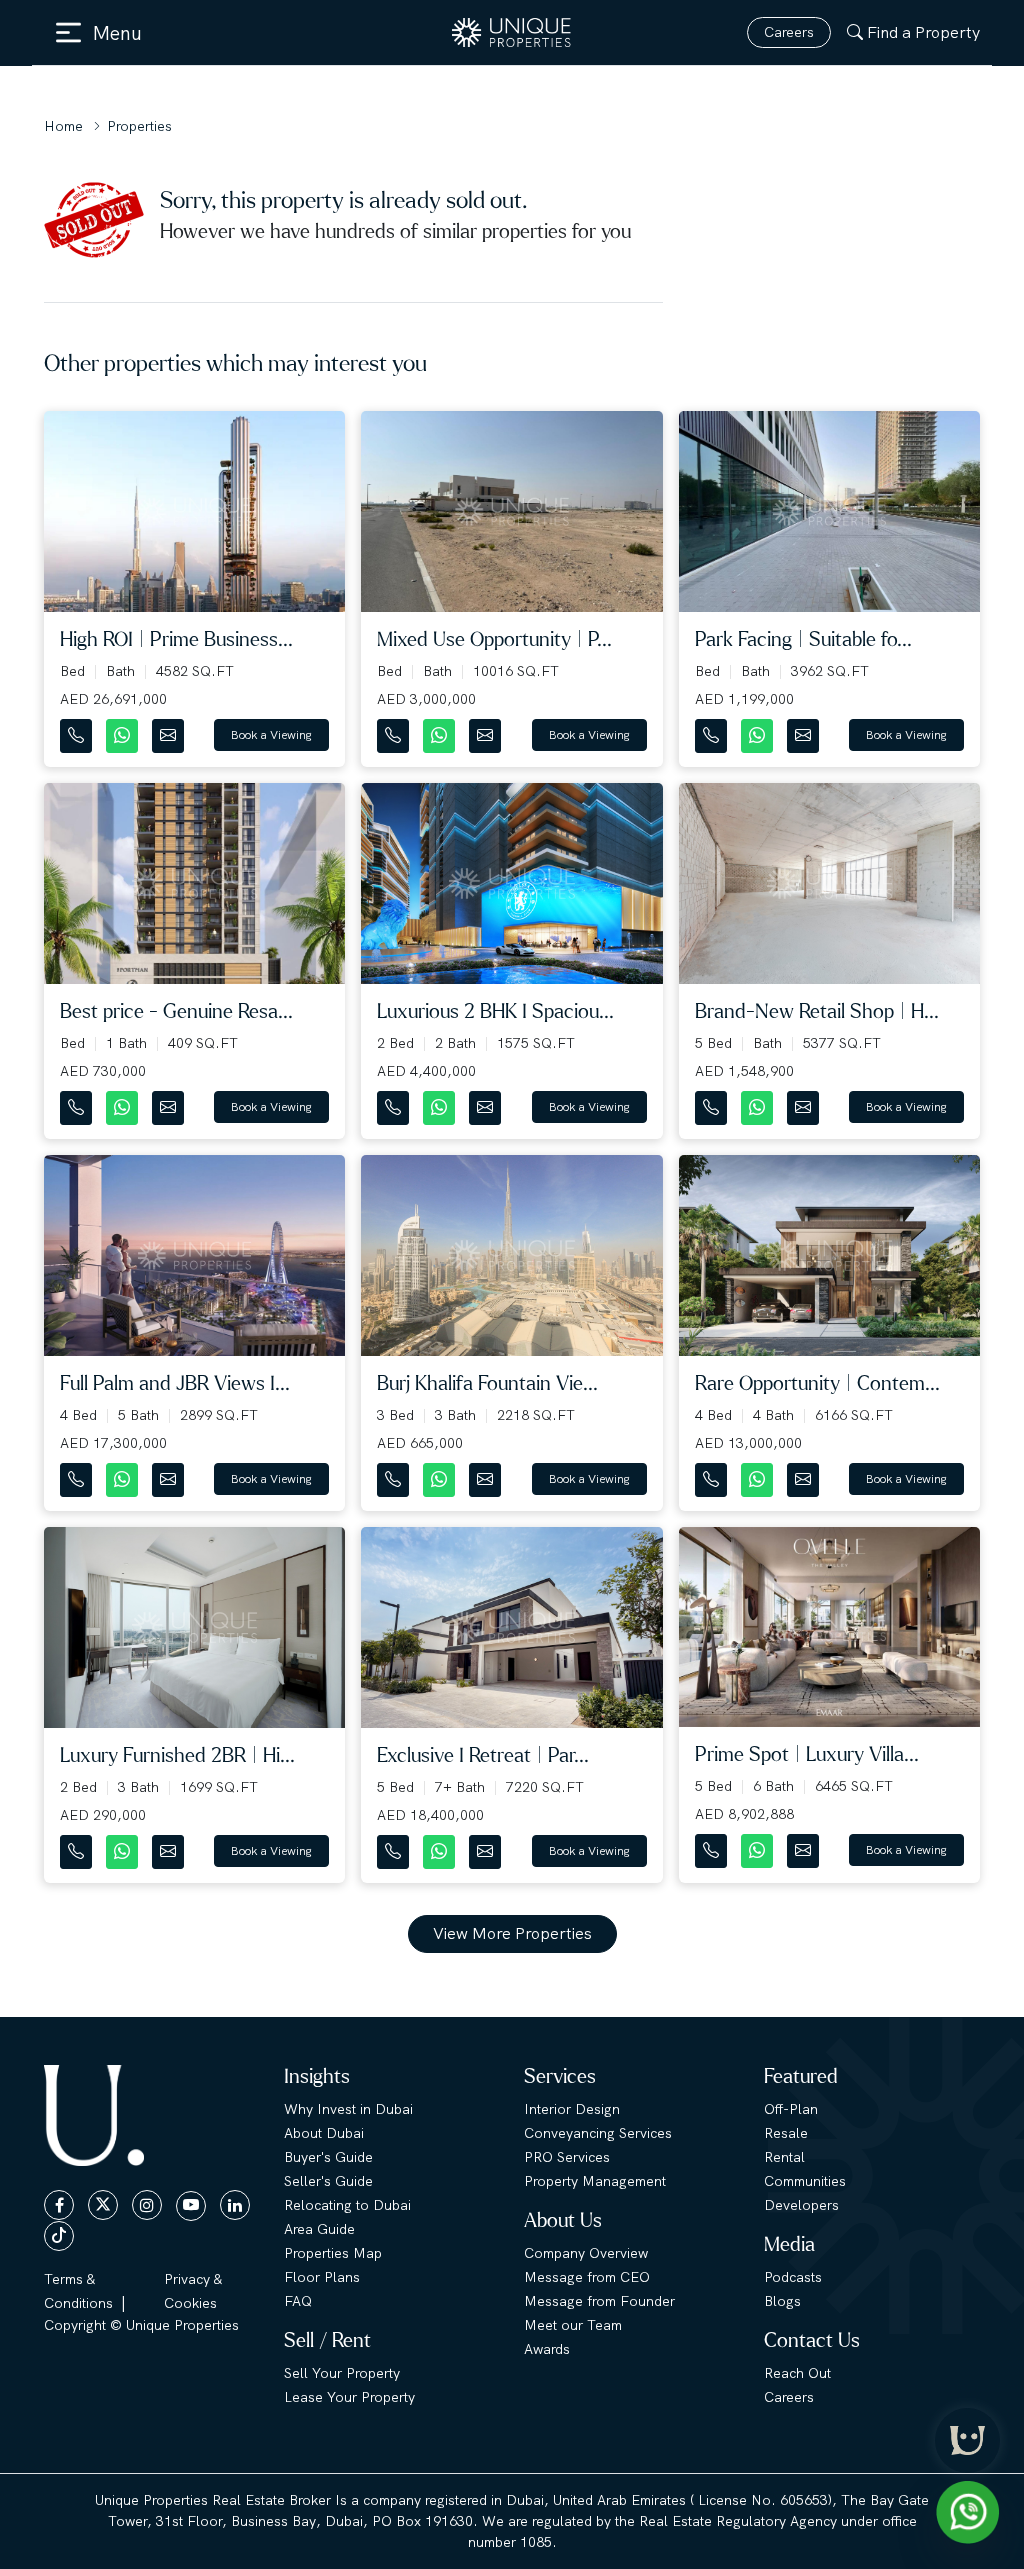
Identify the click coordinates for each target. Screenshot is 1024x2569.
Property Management (595, 2181)
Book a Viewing (271, 735)
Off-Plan (791, 2109)
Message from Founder (599, 2301)
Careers (789, 32)
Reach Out (797, 2373)
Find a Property (923, 32)
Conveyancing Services (598, 2133)
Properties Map (333, 2253)
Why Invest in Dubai (348, 2109)
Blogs (782, 2301)
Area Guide (319, 2229)
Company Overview (586, 2253)
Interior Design (572, 2109)
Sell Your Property (342, 2373)
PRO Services (567, 2157)
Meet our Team (573, 2325)
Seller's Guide (328, 2181)
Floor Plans (322, 2277)
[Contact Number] (78, 731)
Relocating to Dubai (347, 2205)
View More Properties (512, 1933)
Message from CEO (587, 2277)
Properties (139, 126)
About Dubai (324, 2133)
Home (63, 126)
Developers (801, 2205)
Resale (786, 2133)
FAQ (298, 2301)
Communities (805, 2181)
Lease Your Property (349, 2397)
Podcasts (793, 2277)
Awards (547, 2349)
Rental (784, 2157)
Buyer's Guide (328, 2157)
